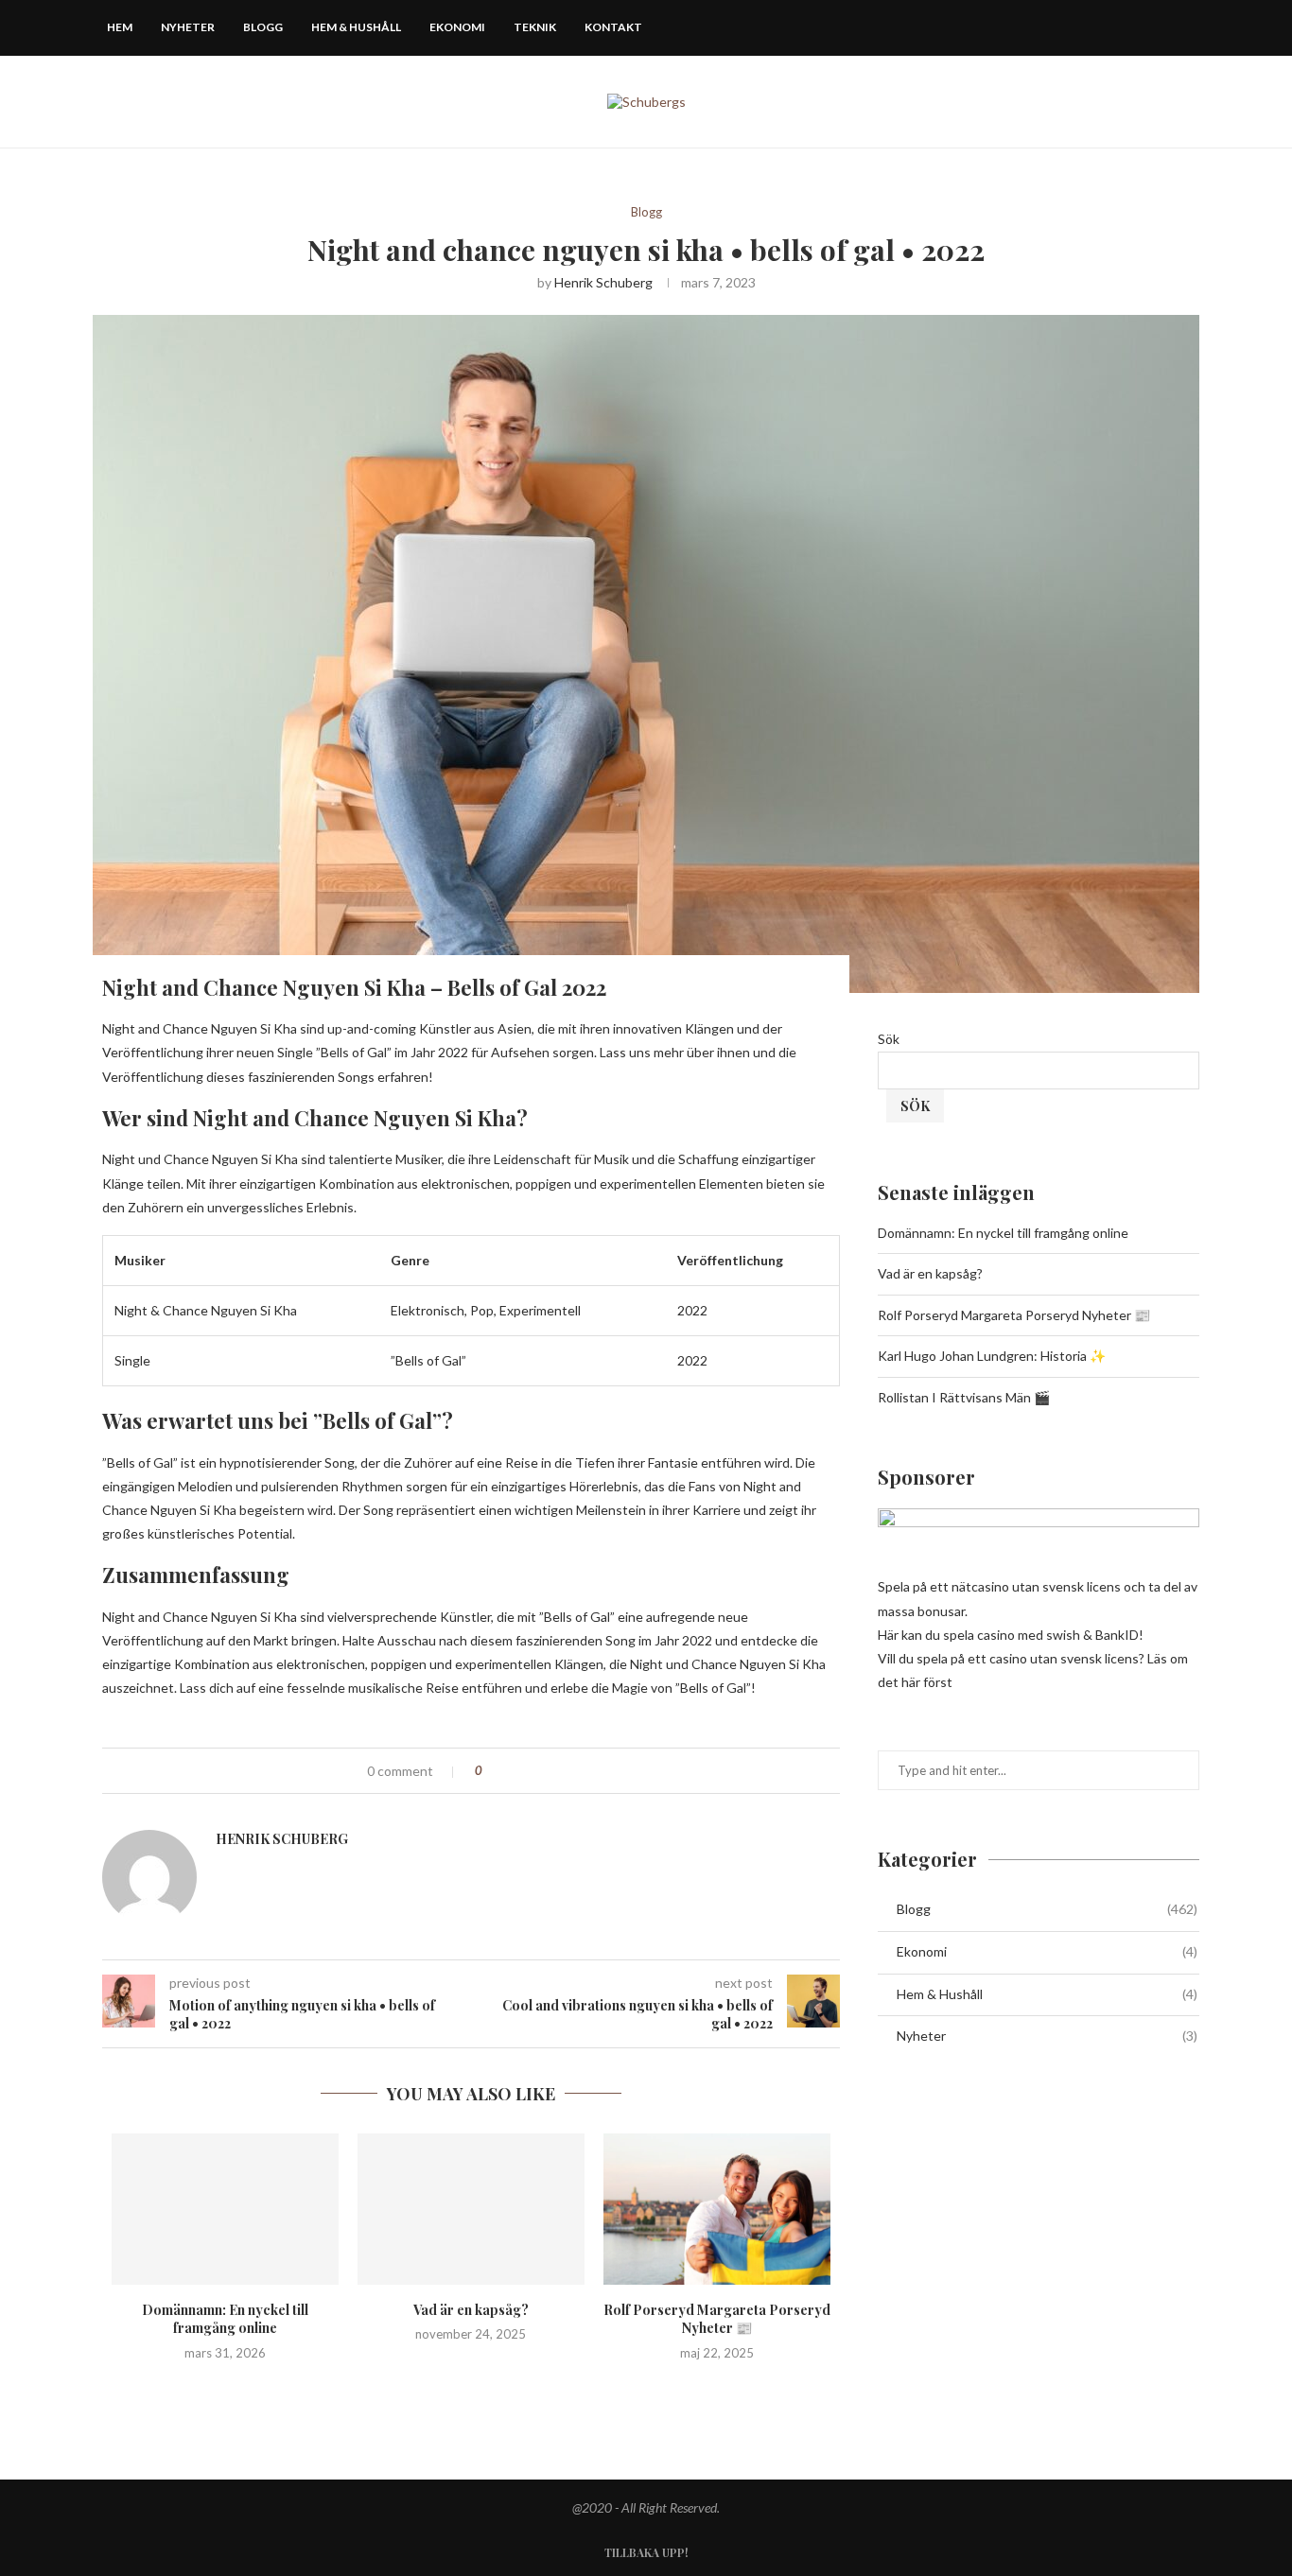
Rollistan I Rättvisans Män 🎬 (964, 1397)
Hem (120, 27)
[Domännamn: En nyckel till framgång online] (225, 2209)
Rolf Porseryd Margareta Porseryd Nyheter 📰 (717, 2319)
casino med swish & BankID (1058, 1635)
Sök (889, 1039)
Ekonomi (457, 27)
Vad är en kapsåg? (471, 2310)
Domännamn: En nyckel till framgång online (225, 2319)
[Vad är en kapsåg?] (471, 2209)
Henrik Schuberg (603, 282)
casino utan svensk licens (1064, 1658)
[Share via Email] (575, 1771)
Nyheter (188, 27)
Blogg (263, 27)
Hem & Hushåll (356, 27)
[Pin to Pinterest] (555, 1771)
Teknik (535, 27)
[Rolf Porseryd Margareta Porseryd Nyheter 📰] (717, 2209)
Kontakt (613, 27)
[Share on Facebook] (515, 1771)
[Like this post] (492, 1771)
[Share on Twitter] (535, 1771)
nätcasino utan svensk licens (1036, 1586)
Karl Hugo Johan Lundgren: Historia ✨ (992, 1356)
